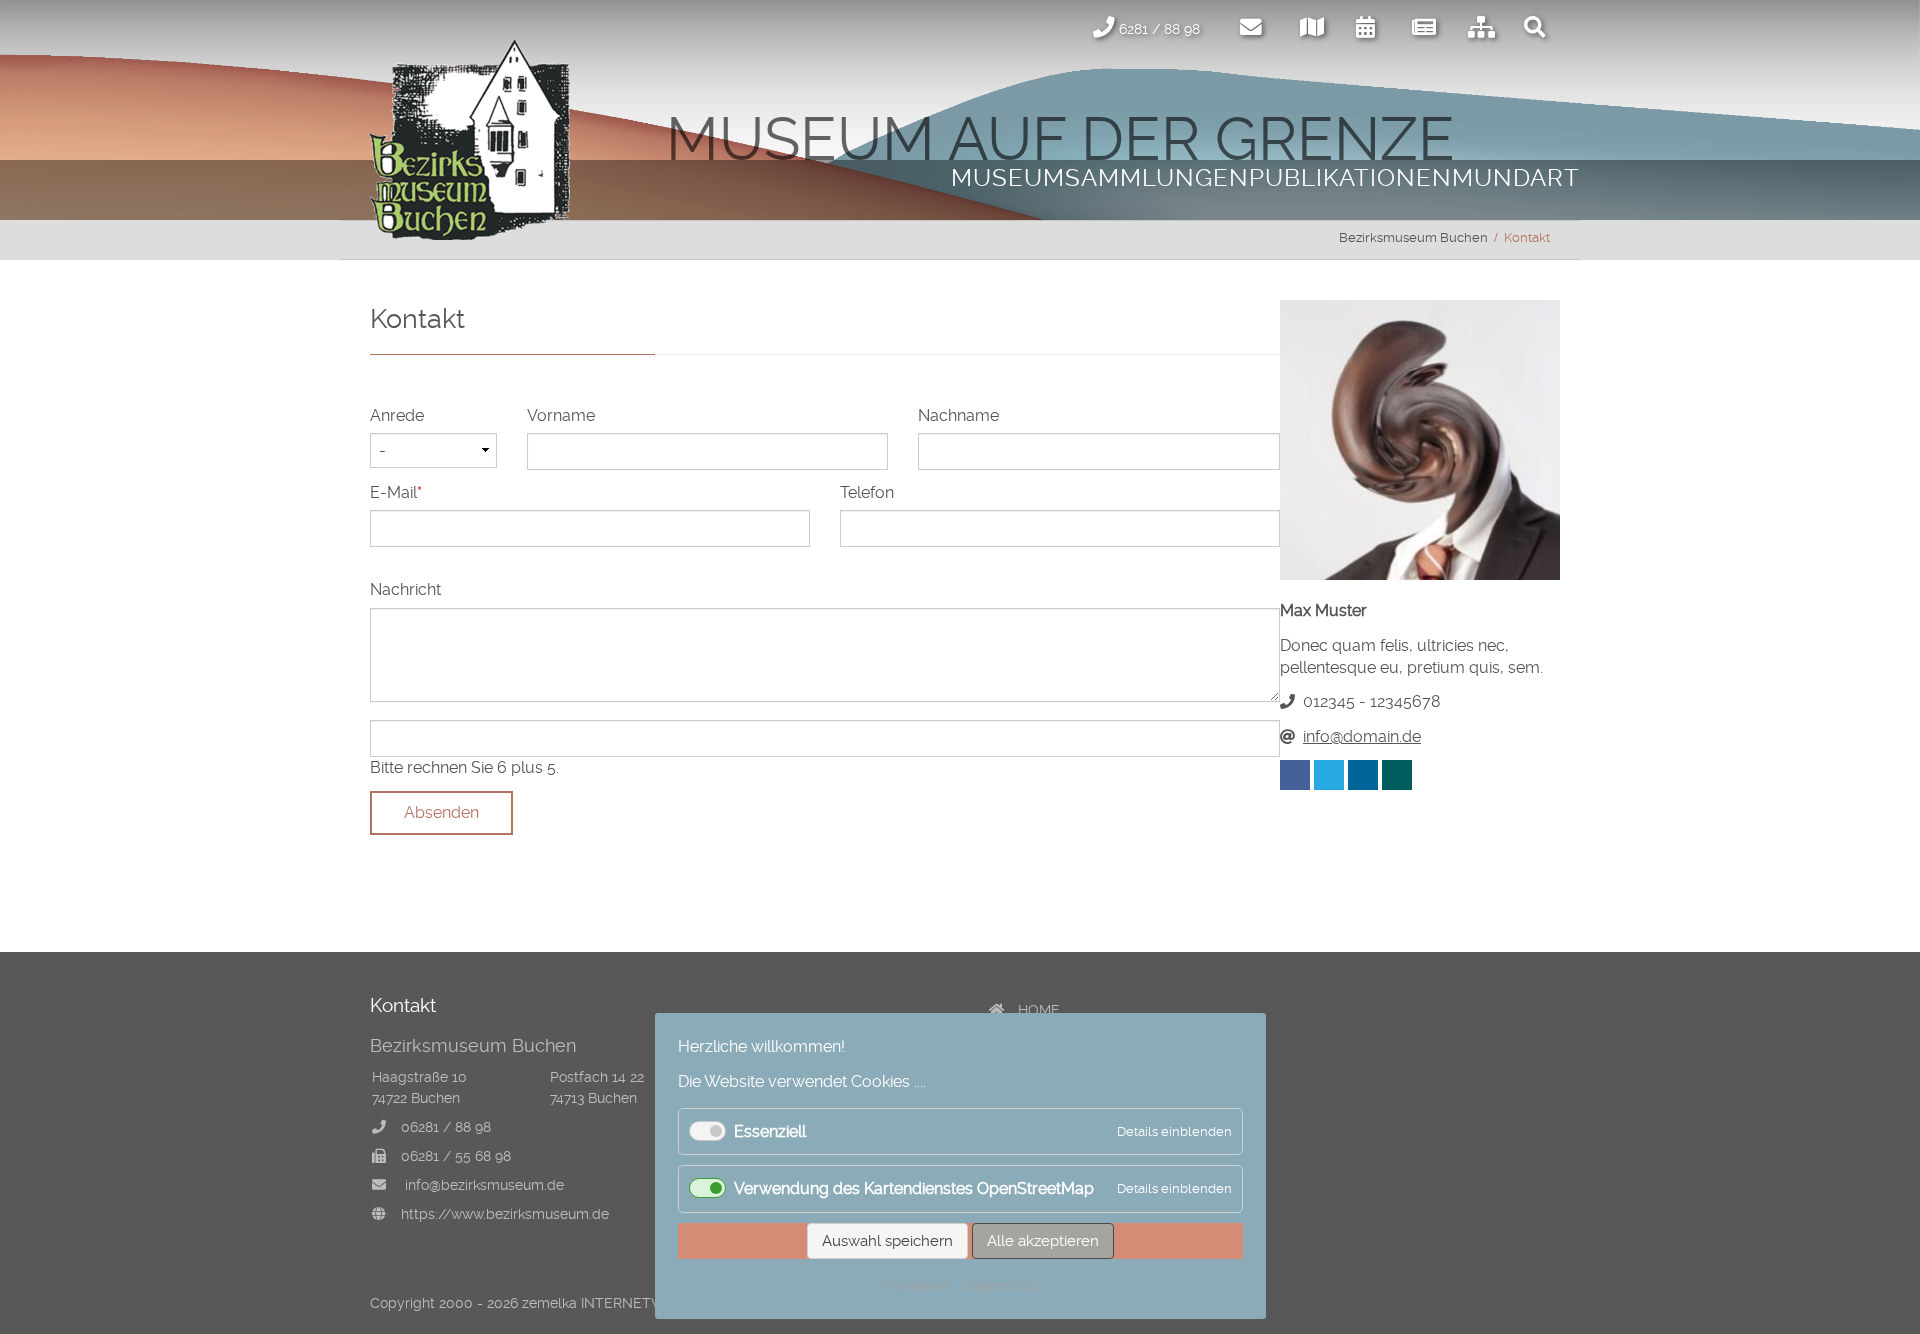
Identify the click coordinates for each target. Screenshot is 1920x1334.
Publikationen (1350, 178)
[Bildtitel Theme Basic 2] (470, 234)
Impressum (917, 1285)
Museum (1008, 178)
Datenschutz (999, 1285)
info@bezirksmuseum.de (484, 1185)
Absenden (441, 812)
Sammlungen (1157, 178)
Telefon (867, 492)
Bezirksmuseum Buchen (1413, 237)
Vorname (561, 415)
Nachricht (405, 589)
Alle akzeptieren (1043, 1241)
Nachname (958, 415)
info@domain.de (1362, 736)
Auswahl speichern (887, 1241)
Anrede (397, 415)
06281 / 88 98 (446, 1127)
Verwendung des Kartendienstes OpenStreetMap (914, 1188)
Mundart (1516, 178)
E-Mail (406, 492)
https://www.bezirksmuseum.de (505, 1214)
